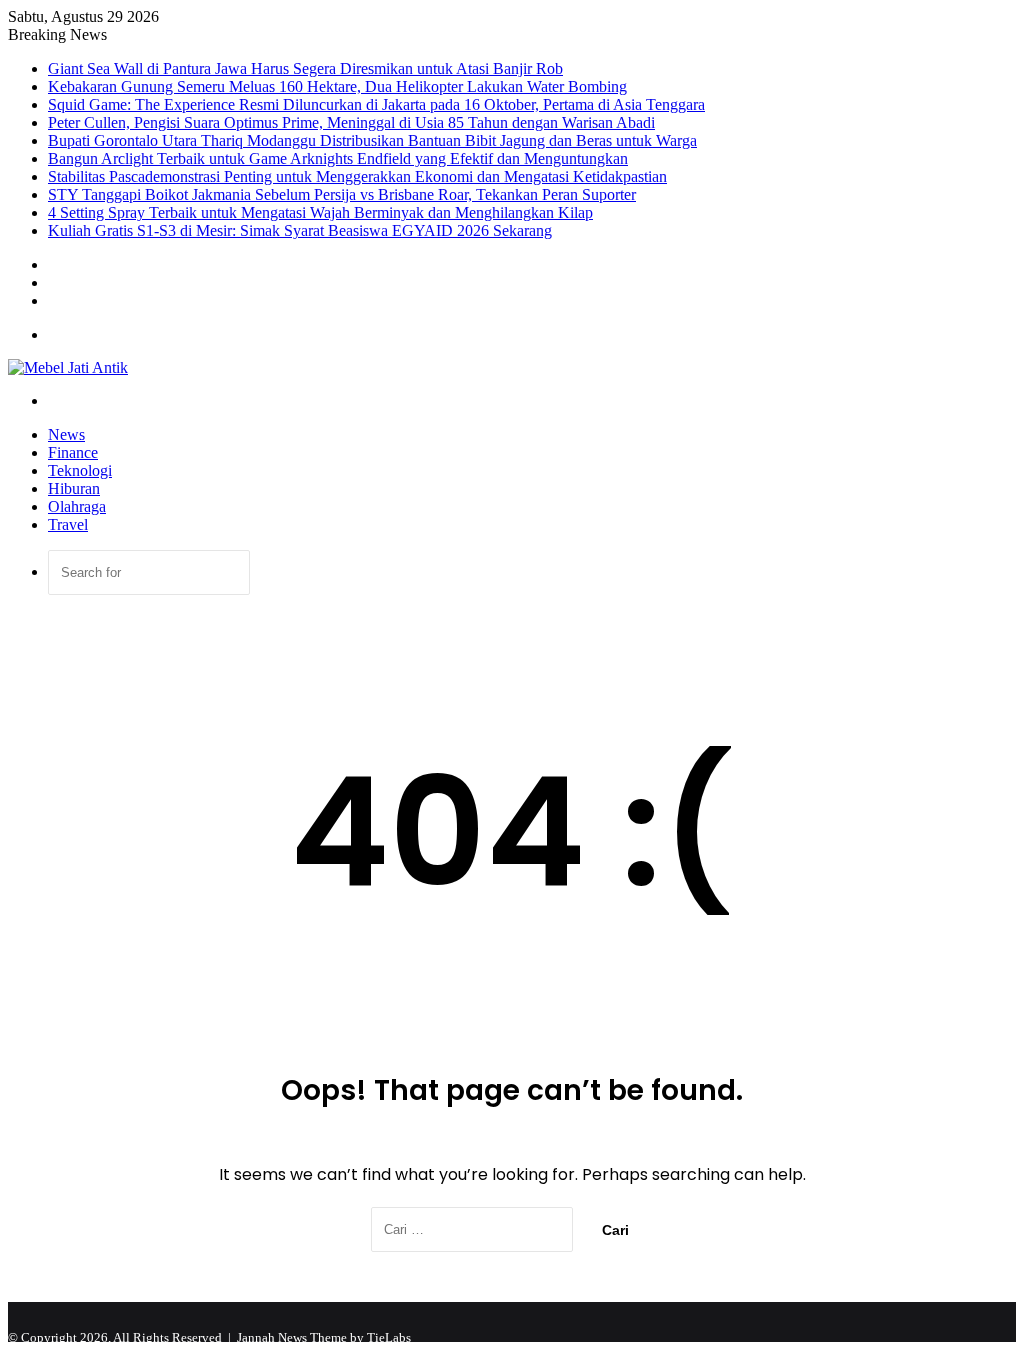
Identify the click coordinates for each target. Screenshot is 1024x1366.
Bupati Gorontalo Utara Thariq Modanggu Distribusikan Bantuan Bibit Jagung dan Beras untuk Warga (372, 140)
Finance (73, 452)
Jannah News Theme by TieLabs (324, 1337)
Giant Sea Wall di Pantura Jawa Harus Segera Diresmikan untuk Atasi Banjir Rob (305, 68)
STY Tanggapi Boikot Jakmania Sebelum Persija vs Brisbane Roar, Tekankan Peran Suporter (342, 194)
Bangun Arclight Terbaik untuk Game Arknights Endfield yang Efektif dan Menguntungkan (338, 158)
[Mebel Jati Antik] (68, 367)
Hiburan (74, 488)
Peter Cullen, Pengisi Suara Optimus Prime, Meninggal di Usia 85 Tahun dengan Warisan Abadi (351, 122)
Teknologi (80, 470)
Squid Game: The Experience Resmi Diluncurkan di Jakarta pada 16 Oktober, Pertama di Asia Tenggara (376, 104)
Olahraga (77, 506)
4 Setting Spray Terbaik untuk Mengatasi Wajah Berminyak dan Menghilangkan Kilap (320, 212)
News (66, 434)
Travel (68, 524)
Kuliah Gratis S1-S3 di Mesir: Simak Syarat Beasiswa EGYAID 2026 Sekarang (300, 230)
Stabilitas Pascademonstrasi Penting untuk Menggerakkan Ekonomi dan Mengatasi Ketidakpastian (357, 176)
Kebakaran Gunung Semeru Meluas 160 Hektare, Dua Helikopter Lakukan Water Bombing (337, 86)
